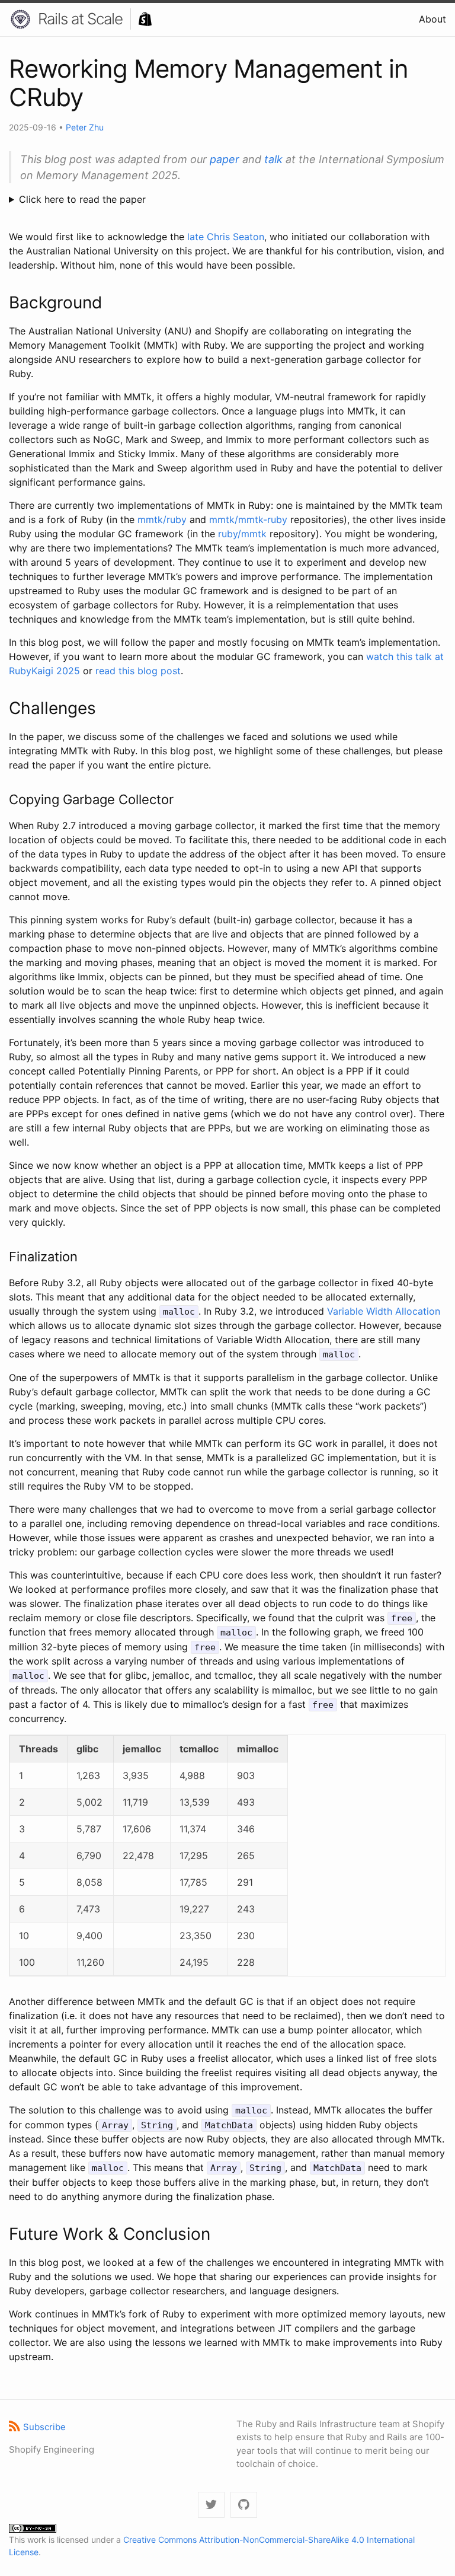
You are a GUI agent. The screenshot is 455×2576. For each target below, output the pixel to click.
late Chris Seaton (226, 237)
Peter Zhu (85, 127)
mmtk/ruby (162, 519)
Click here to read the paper (82, 199)
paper (225, 159)
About (432, 19)
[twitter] (211, 2505)
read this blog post (138, 671)
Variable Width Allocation (384, 1311)
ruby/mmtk (242, 534)
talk (273, 159)
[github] (244, 2505)
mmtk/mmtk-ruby (248, 519)
